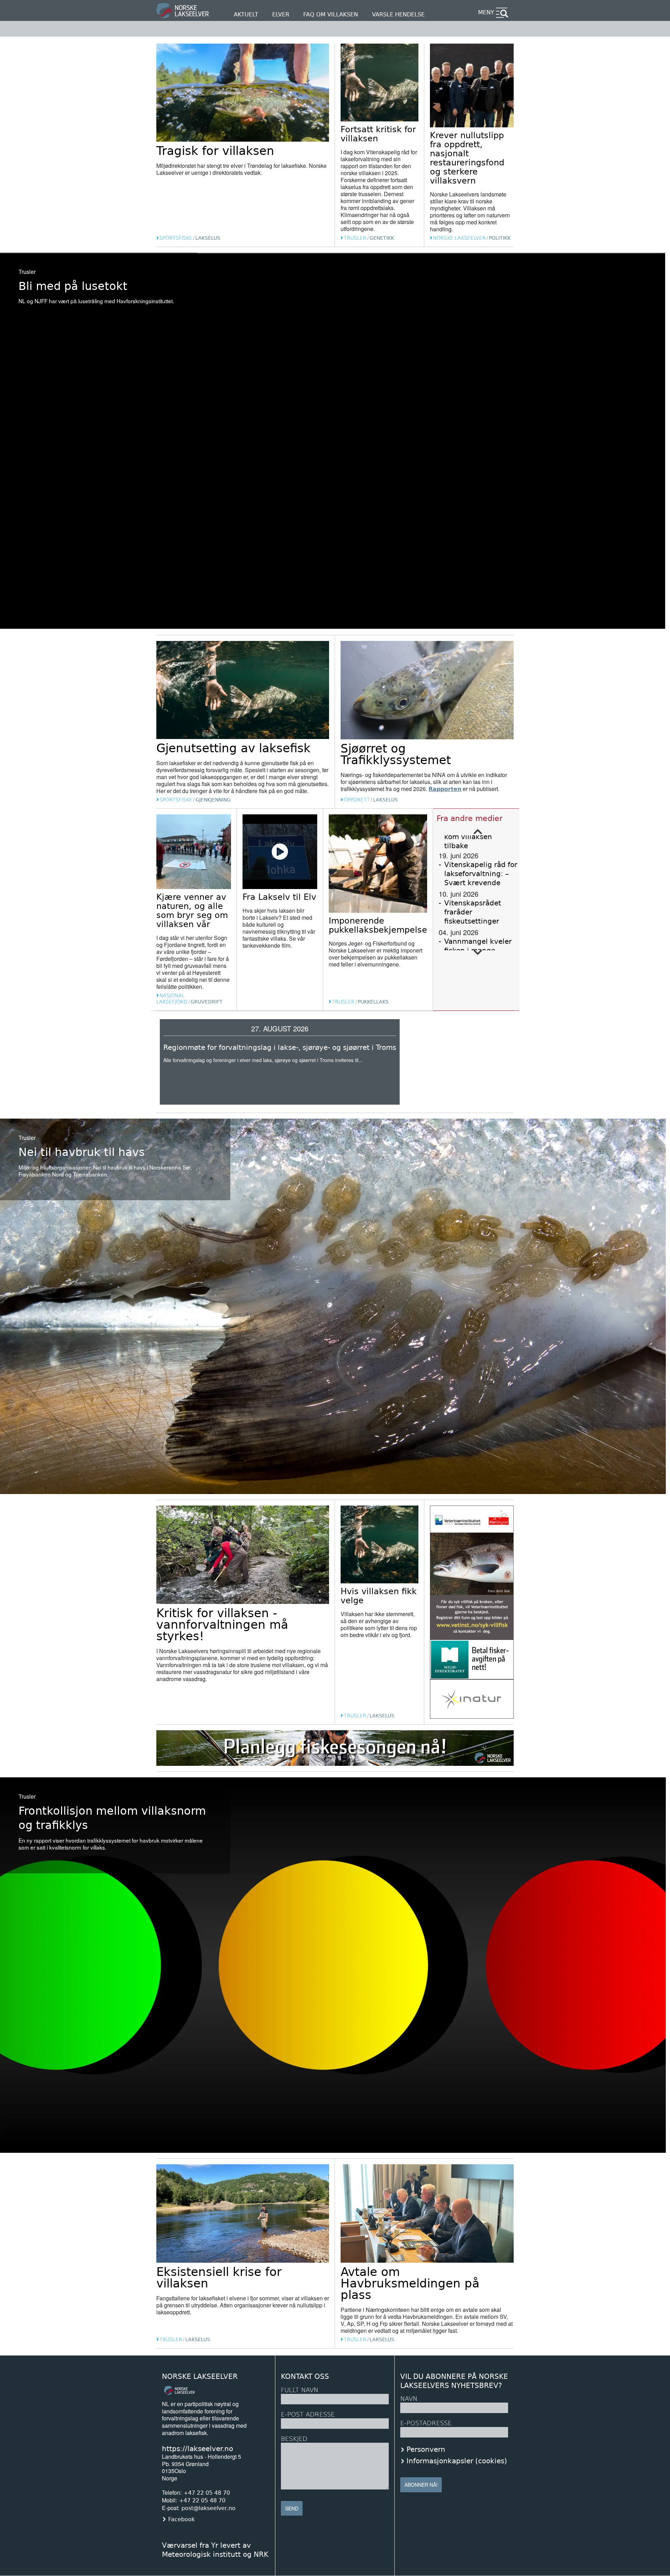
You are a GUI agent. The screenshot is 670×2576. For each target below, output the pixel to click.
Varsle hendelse (398, 14)
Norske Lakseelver (200, 2377)
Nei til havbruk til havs (82, 1152)
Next (478, 953)
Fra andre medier (470, 818)
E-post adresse (308, 2414)
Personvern (426, 2449)
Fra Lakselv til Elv (279, 897)
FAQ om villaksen (331, 14)
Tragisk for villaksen (215, 151)
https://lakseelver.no (198, 2449)
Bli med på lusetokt (73, 286)
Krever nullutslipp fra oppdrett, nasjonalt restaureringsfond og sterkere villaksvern (467, 158)
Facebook (181, 2519)
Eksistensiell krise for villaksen (219, 2278)
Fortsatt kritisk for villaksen (378, 134)
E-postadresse (426, 2423)
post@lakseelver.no (209, 2508)
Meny (486, 12)
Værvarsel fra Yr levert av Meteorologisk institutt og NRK (215, 2550)
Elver (281, 14)
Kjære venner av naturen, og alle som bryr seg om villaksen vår (192, 911)
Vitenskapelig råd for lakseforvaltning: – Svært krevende (481, 874)
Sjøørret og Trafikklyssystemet (396, 754)
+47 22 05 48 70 (207, 2493)
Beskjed (294, 2439)
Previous (478, 832)
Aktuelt (246, 14)
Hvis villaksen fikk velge (379, 1596)
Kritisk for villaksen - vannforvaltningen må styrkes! (222, 1625)
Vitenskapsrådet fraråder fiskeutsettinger (473, 912)
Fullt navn (300, 2390)
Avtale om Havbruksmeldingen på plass (410, 2283)
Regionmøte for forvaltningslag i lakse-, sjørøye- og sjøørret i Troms (280, 1047)
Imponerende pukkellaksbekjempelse (378, 925)
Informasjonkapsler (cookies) (457, 2461)
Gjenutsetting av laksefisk (233, 748)
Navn (409, 2399)
